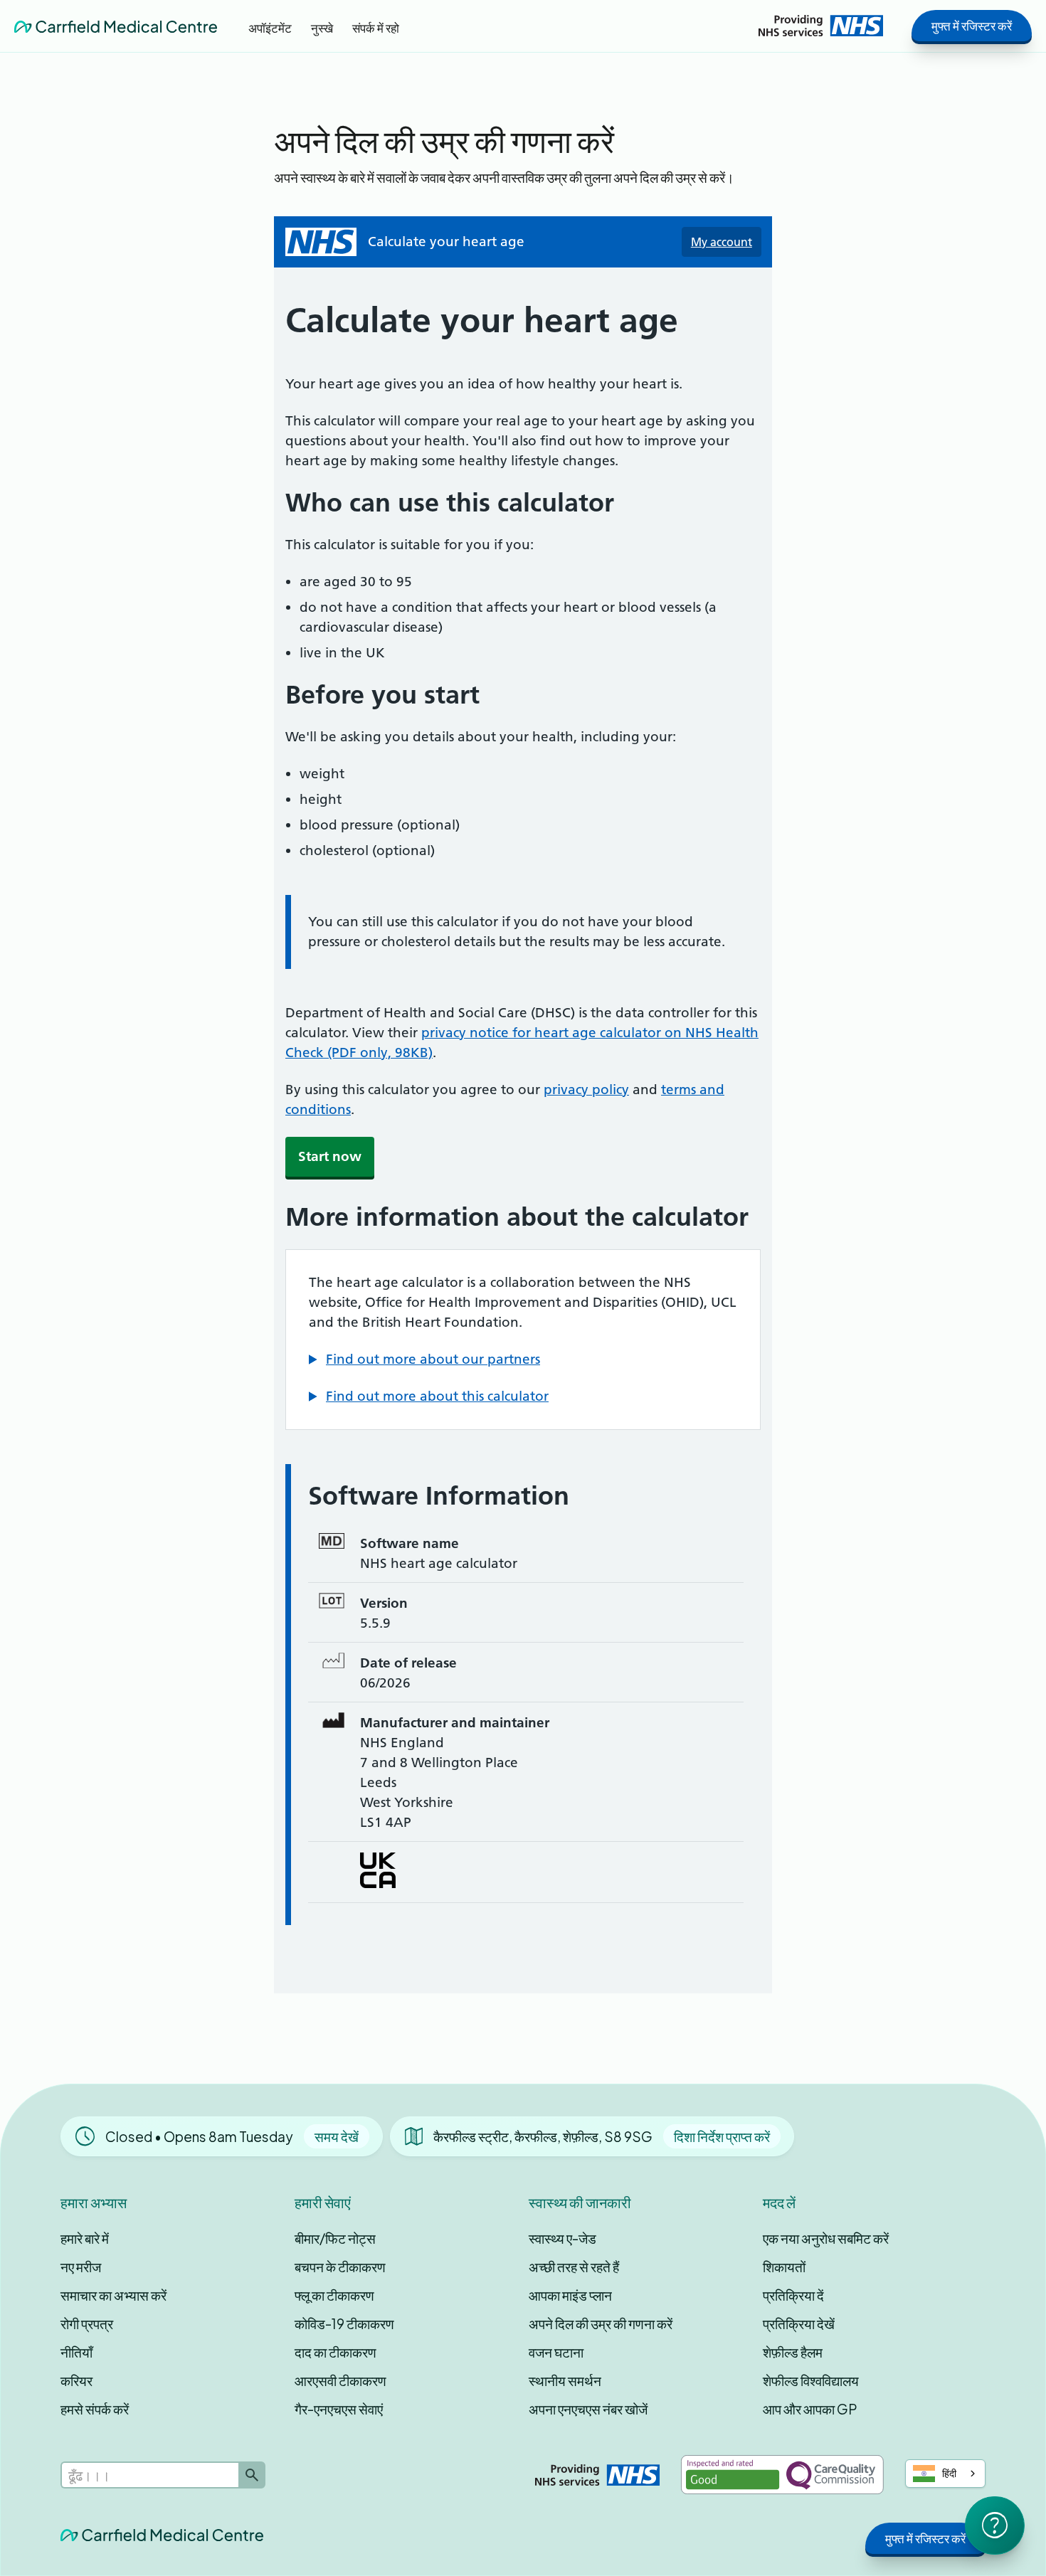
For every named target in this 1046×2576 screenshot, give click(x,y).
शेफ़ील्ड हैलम (793, 2352)
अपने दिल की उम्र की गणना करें (601, 2323)
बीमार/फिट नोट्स (335, 2238)
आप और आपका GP (810, 2409)
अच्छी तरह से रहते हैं (574, 2267)
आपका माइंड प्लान (570, 2295)
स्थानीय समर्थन (565, 2380)
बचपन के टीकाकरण (340, 2267)
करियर (76, 2380)
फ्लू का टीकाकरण (334, 2295)
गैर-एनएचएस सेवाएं (339, 2409)
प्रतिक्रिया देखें (799, 2323)
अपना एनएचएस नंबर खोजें (588, 2409)
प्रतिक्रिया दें (793, 2295)
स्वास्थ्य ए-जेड (562, 2238)
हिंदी (949, 2473)
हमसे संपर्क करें (95, 2409)
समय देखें (337, 2136)
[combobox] (946, 2474)
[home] (116, 26)
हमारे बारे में (85, 2238)
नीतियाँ (76, 2352)
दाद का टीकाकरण (336, 2352)
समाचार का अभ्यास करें (113, 2295)
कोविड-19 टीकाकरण (344, 2323)
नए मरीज (81, 2267)
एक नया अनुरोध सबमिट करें (826, 2238)
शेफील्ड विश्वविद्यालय (811, 2380)
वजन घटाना (556, 2352)
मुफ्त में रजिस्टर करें (972, 26)
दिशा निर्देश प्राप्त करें (722, 2136)
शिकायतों (784, 2267)
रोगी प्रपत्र (87, 2323)
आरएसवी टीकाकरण (340, 2380)
